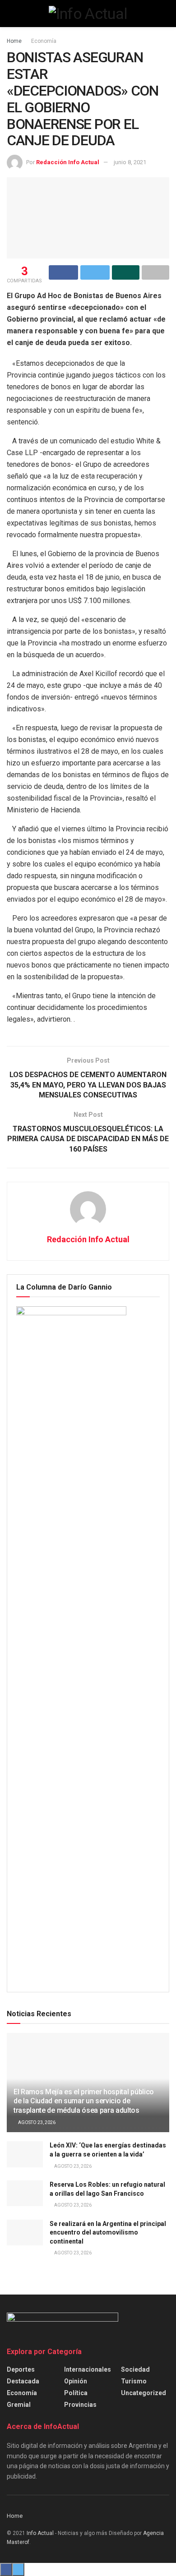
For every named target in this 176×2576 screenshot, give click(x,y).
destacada (23, 2381)
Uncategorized (144, 2393)
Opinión (76, 2381)
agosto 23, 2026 (36, 2122)
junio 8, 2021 (130, 162)
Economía (44, 41)
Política (76, 2393)
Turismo (134, 2381)
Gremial (19, 2405)
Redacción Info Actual (68, 162)
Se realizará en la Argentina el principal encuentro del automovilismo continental (108, 2233)
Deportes (21, 2369)
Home (14, 41)
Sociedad (135, 2369)
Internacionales (88, 2369)
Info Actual (40, 2533)
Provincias (80, 2405)
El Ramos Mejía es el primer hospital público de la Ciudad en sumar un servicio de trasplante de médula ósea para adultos (84, 2101)
